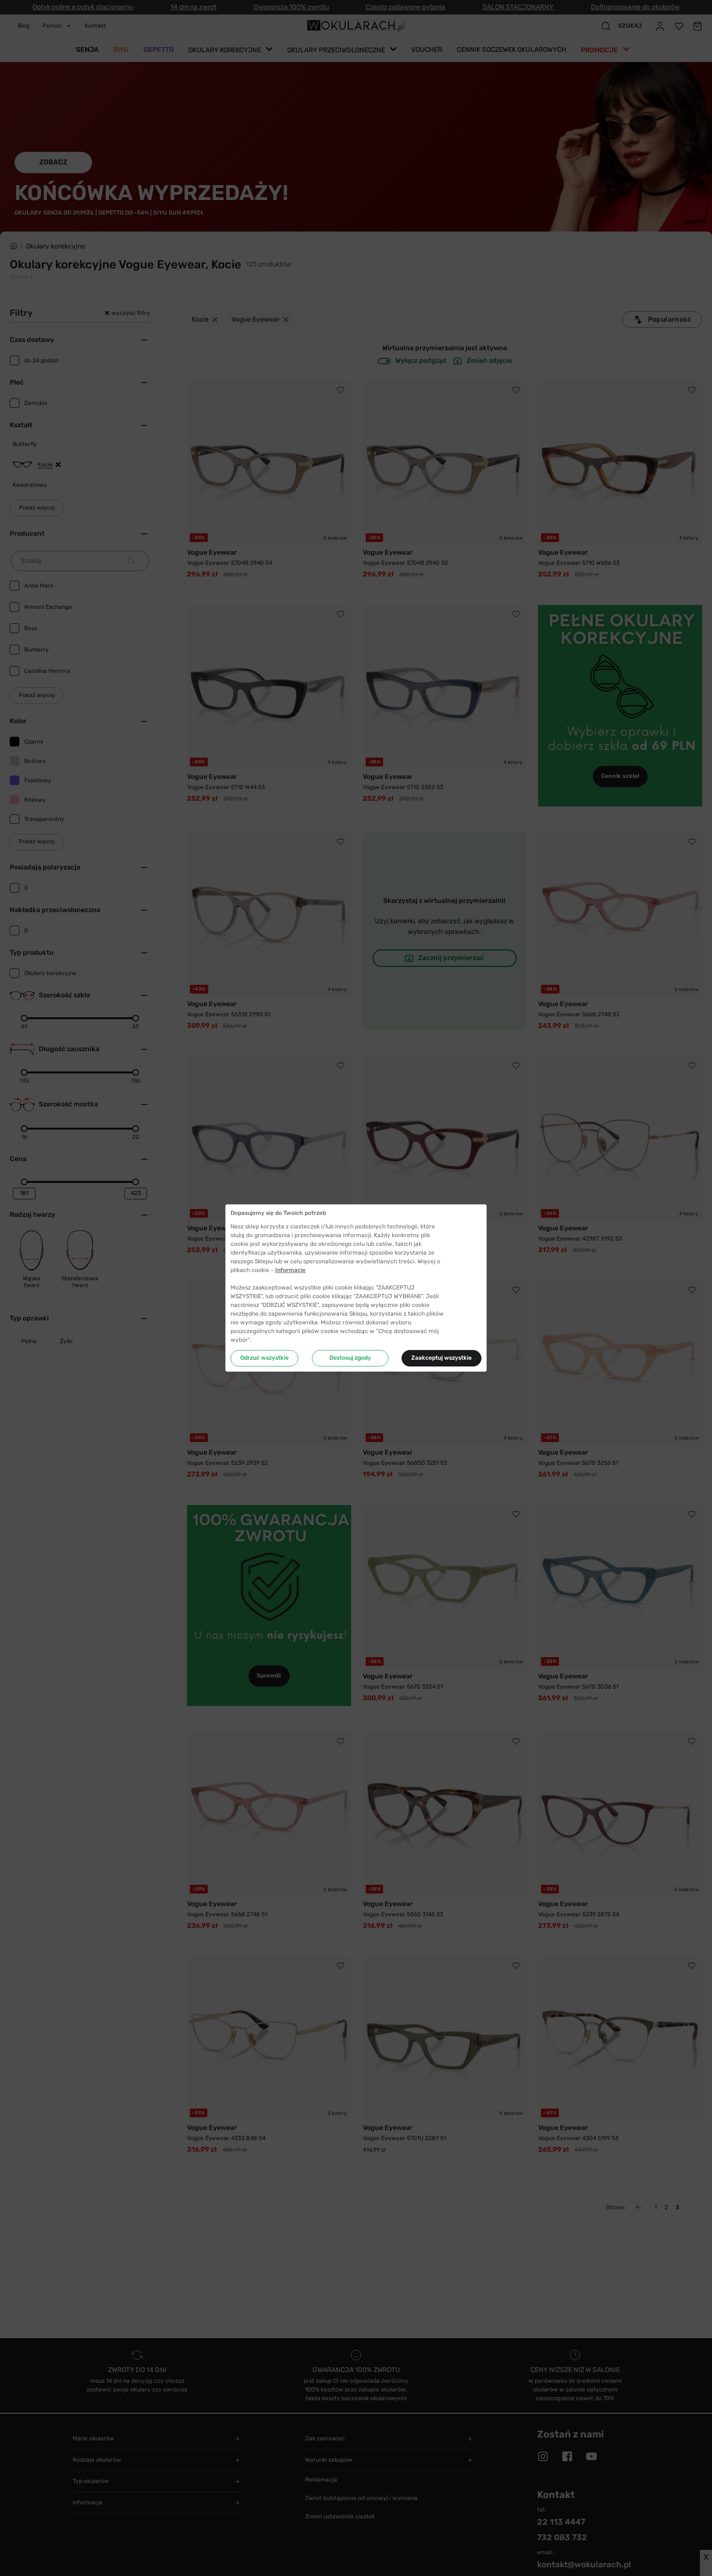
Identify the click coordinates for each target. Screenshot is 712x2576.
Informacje (290, 1270)
